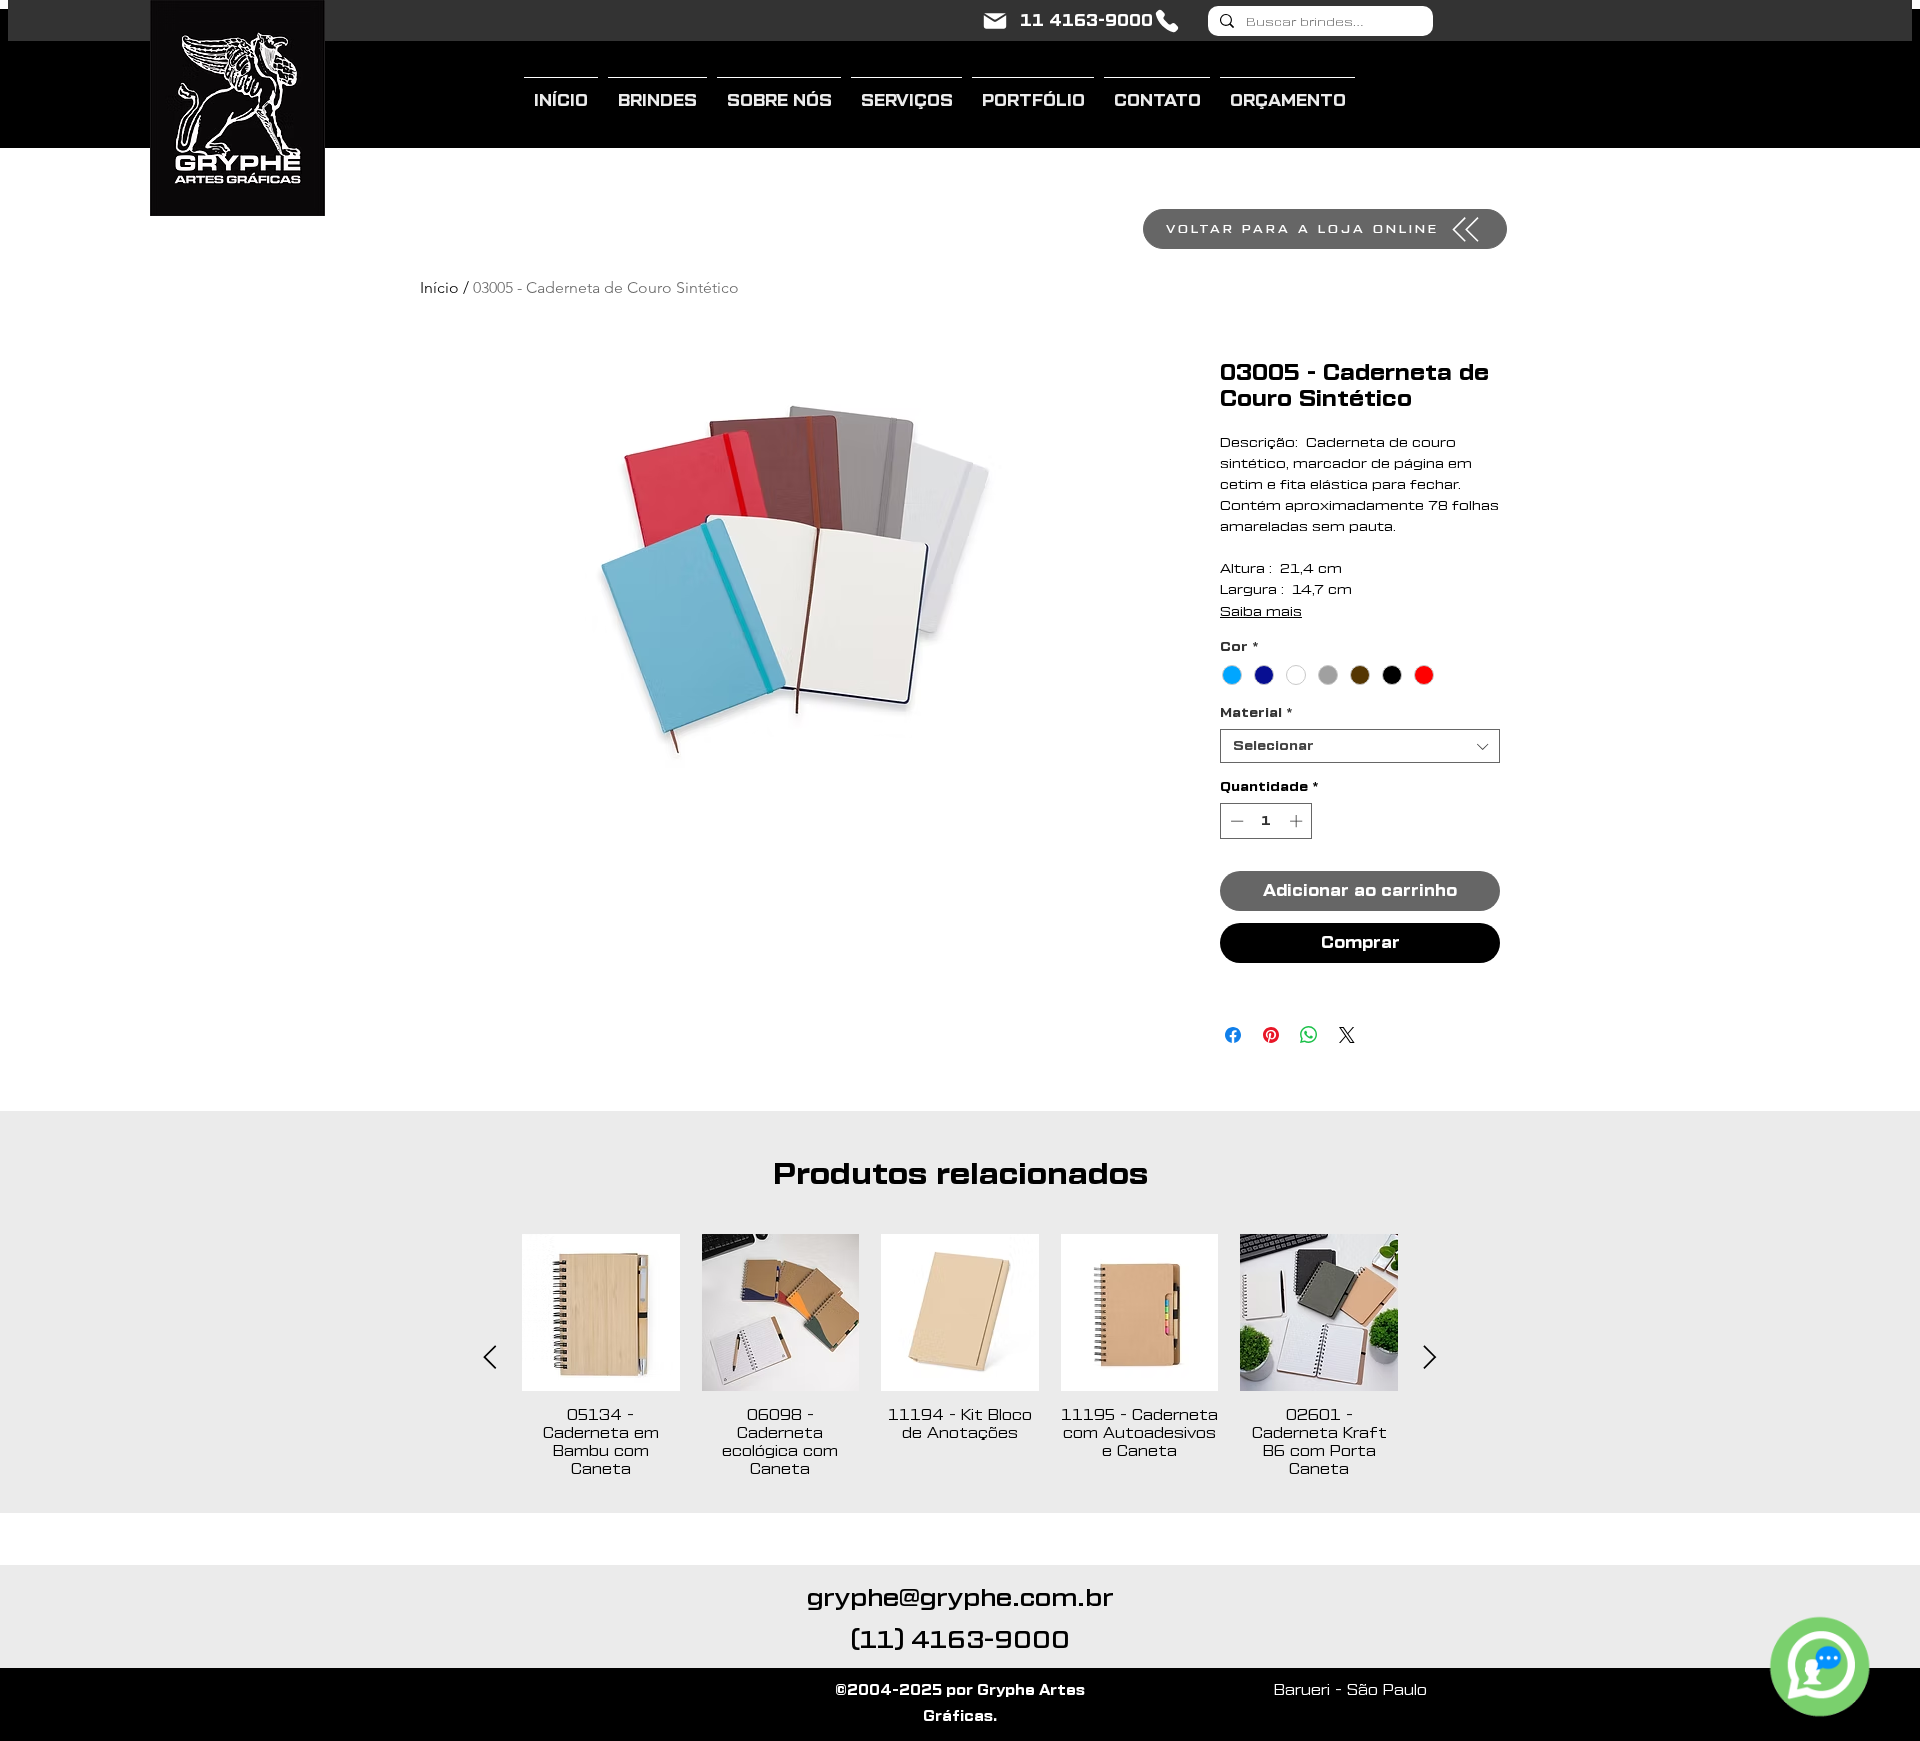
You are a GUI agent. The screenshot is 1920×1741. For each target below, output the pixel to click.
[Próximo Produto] (1430, 1357)
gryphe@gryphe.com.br (960, 1598)
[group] (960, 1357)
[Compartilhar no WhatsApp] (1309, 1035)
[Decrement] (1235, 821)
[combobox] (1360, 746)
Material (1256, 712)
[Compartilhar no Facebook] (1233, 1035)
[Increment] (1298, 821)
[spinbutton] (1266, 821)
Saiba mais (1261, 612)
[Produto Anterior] (490, 1357)
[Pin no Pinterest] (1271, 1035)
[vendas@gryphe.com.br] (995, 21)
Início (439, 287)
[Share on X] (1347, 1035)
